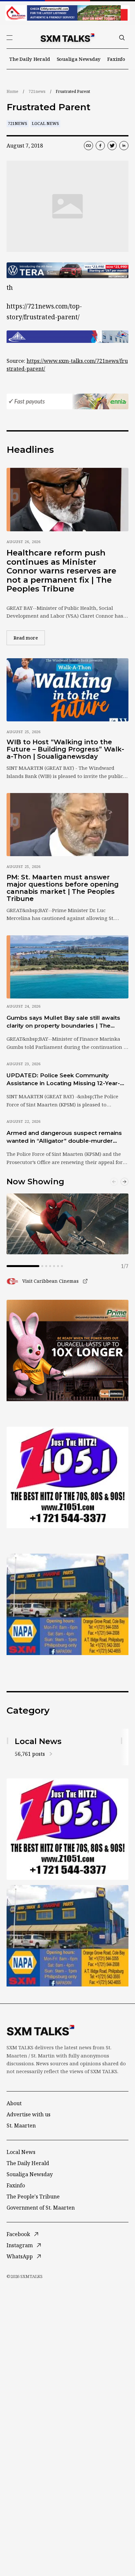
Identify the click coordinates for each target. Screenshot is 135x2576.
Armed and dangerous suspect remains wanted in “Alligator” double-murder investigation (64, 1137)
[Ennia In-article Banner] (67, 401)
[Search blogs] (122, 38)
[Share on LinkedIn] (124, 146)
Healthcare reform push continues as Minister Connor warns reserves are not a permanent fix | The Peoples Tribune (61, 571)
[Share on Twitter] (112, 146)
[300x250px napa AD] (67, 1604)
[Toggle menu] (10, 38)
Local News (45, 124)
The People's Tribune (33, 2197)
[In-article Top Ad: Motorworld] (67, 270)
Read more (29, 638)
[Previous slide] (114, 1182)
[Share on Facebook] (100, 146)
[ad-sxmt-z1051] (67, 1477)
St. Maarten (21, 2126)
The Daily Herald (30, 59)
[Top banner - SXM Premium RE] (67, 13)
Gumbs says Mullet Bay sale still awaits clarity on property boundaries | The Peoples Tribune (63, 1022)
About (14, 2103)
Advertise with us (29, 2114)
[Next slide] (125, 1182)
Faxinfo (116, 59)
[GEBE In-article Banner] (67, 337)
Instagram (20, 2245)
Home (12, 91)
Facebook (18, 2234)
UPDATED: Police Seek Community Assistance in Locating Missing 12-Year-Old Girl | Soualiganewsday (63, 1080)
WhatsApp (20, 2256)
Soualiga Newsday (79, 59)
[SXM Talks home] (67, 38)
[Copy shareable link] (88, 146)
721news (37, 91)
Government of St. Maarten (41, 2208)
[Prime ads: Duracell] (67, 1350)
